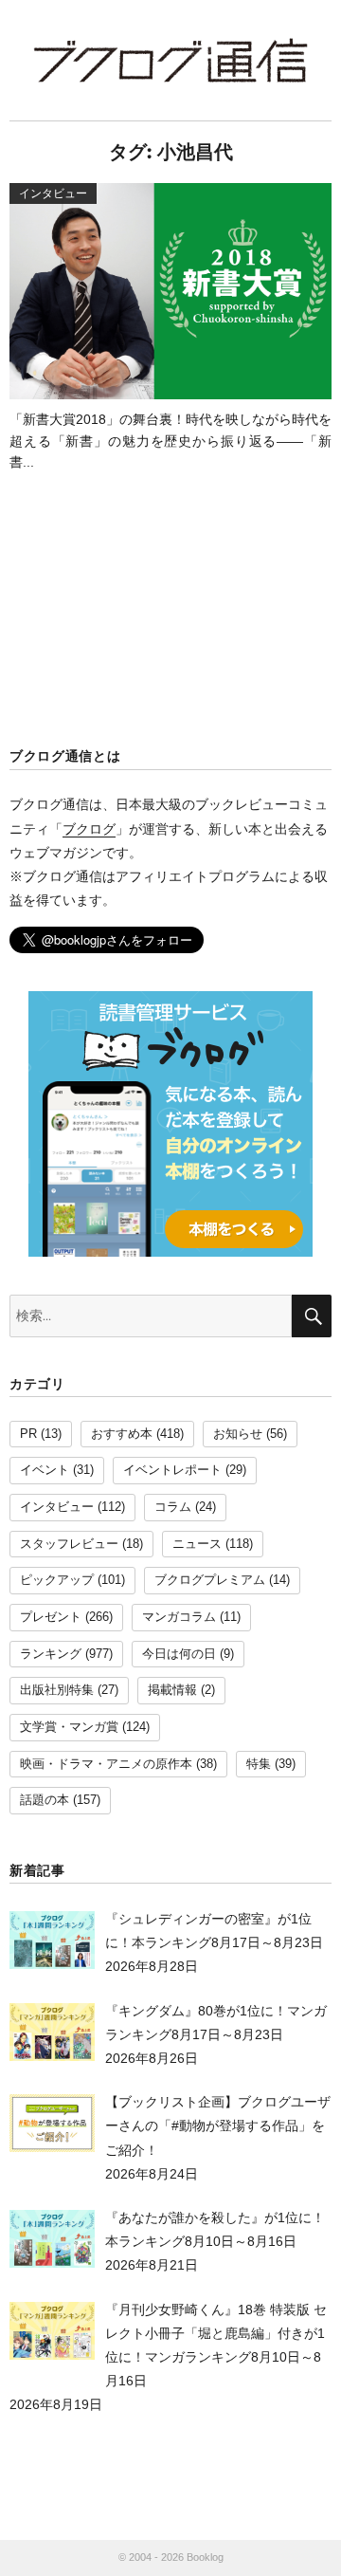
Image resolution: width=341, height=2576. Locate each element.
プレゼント (51, 1617)
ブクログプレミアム (210, 1580)
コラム (173, 1507)
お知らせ (238, 1434)
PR (28, 1434)
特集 (259, 1764)
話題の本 (45, 1800)
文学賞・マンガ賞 (69, 1727)
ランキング (51, 1654)
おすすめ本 (122, 1434)
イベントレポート (172, 1470)
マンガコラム (179, 1617)
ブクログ (89, 829)
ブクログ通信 (170, 60)
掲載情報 (172, 1690)
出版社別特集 (57, 1690)
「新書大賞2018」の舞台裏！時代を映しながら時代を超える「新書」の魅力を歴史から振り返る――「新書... (170, 441)
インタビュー (57, 1507)
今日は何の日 (179, 1654)
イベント (45, 1470)
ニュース (197, 1544)
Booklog (205, 2557)
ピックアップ (57, 1580)
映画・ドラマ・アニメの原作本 (106, 1764)
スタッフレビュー (69, 1544)
